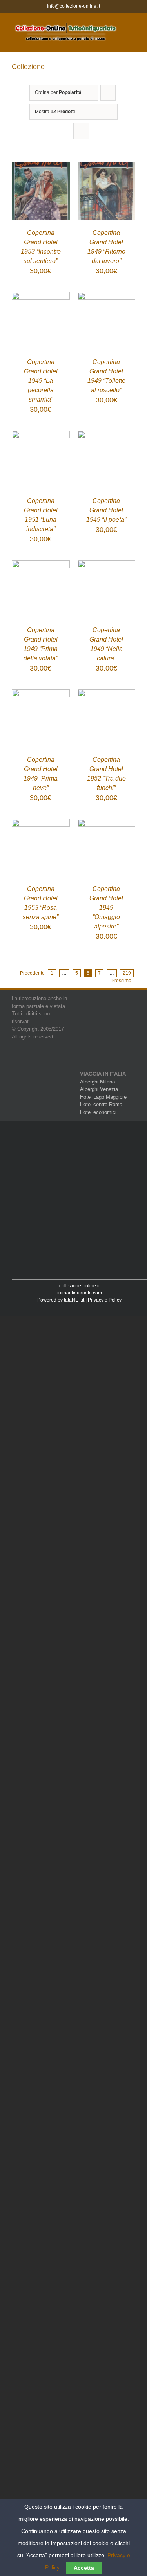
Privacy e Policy (105, 1300)
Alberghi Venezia (99, 1089)
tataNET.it (74, 1300)
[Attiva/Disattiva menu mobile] (132, 25)
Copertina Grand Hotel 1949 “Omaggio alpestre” (106, 908)
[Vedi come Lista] (81, 131)
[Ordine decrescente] (108, 93)
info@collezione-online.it (73, 6)
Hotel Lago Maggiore (103, 1097)
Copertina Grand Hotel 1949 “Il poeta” (106, 510)
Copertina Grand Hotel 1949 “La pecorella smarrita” (41, 381)
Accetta (84, 2568)
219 (127, 973)
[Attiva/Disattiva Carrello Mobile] (132, 33)
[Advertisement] (73, 1201)
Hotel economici (98, 1112)
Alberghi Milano (97, 1082)
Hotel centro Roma (101, 1104)
